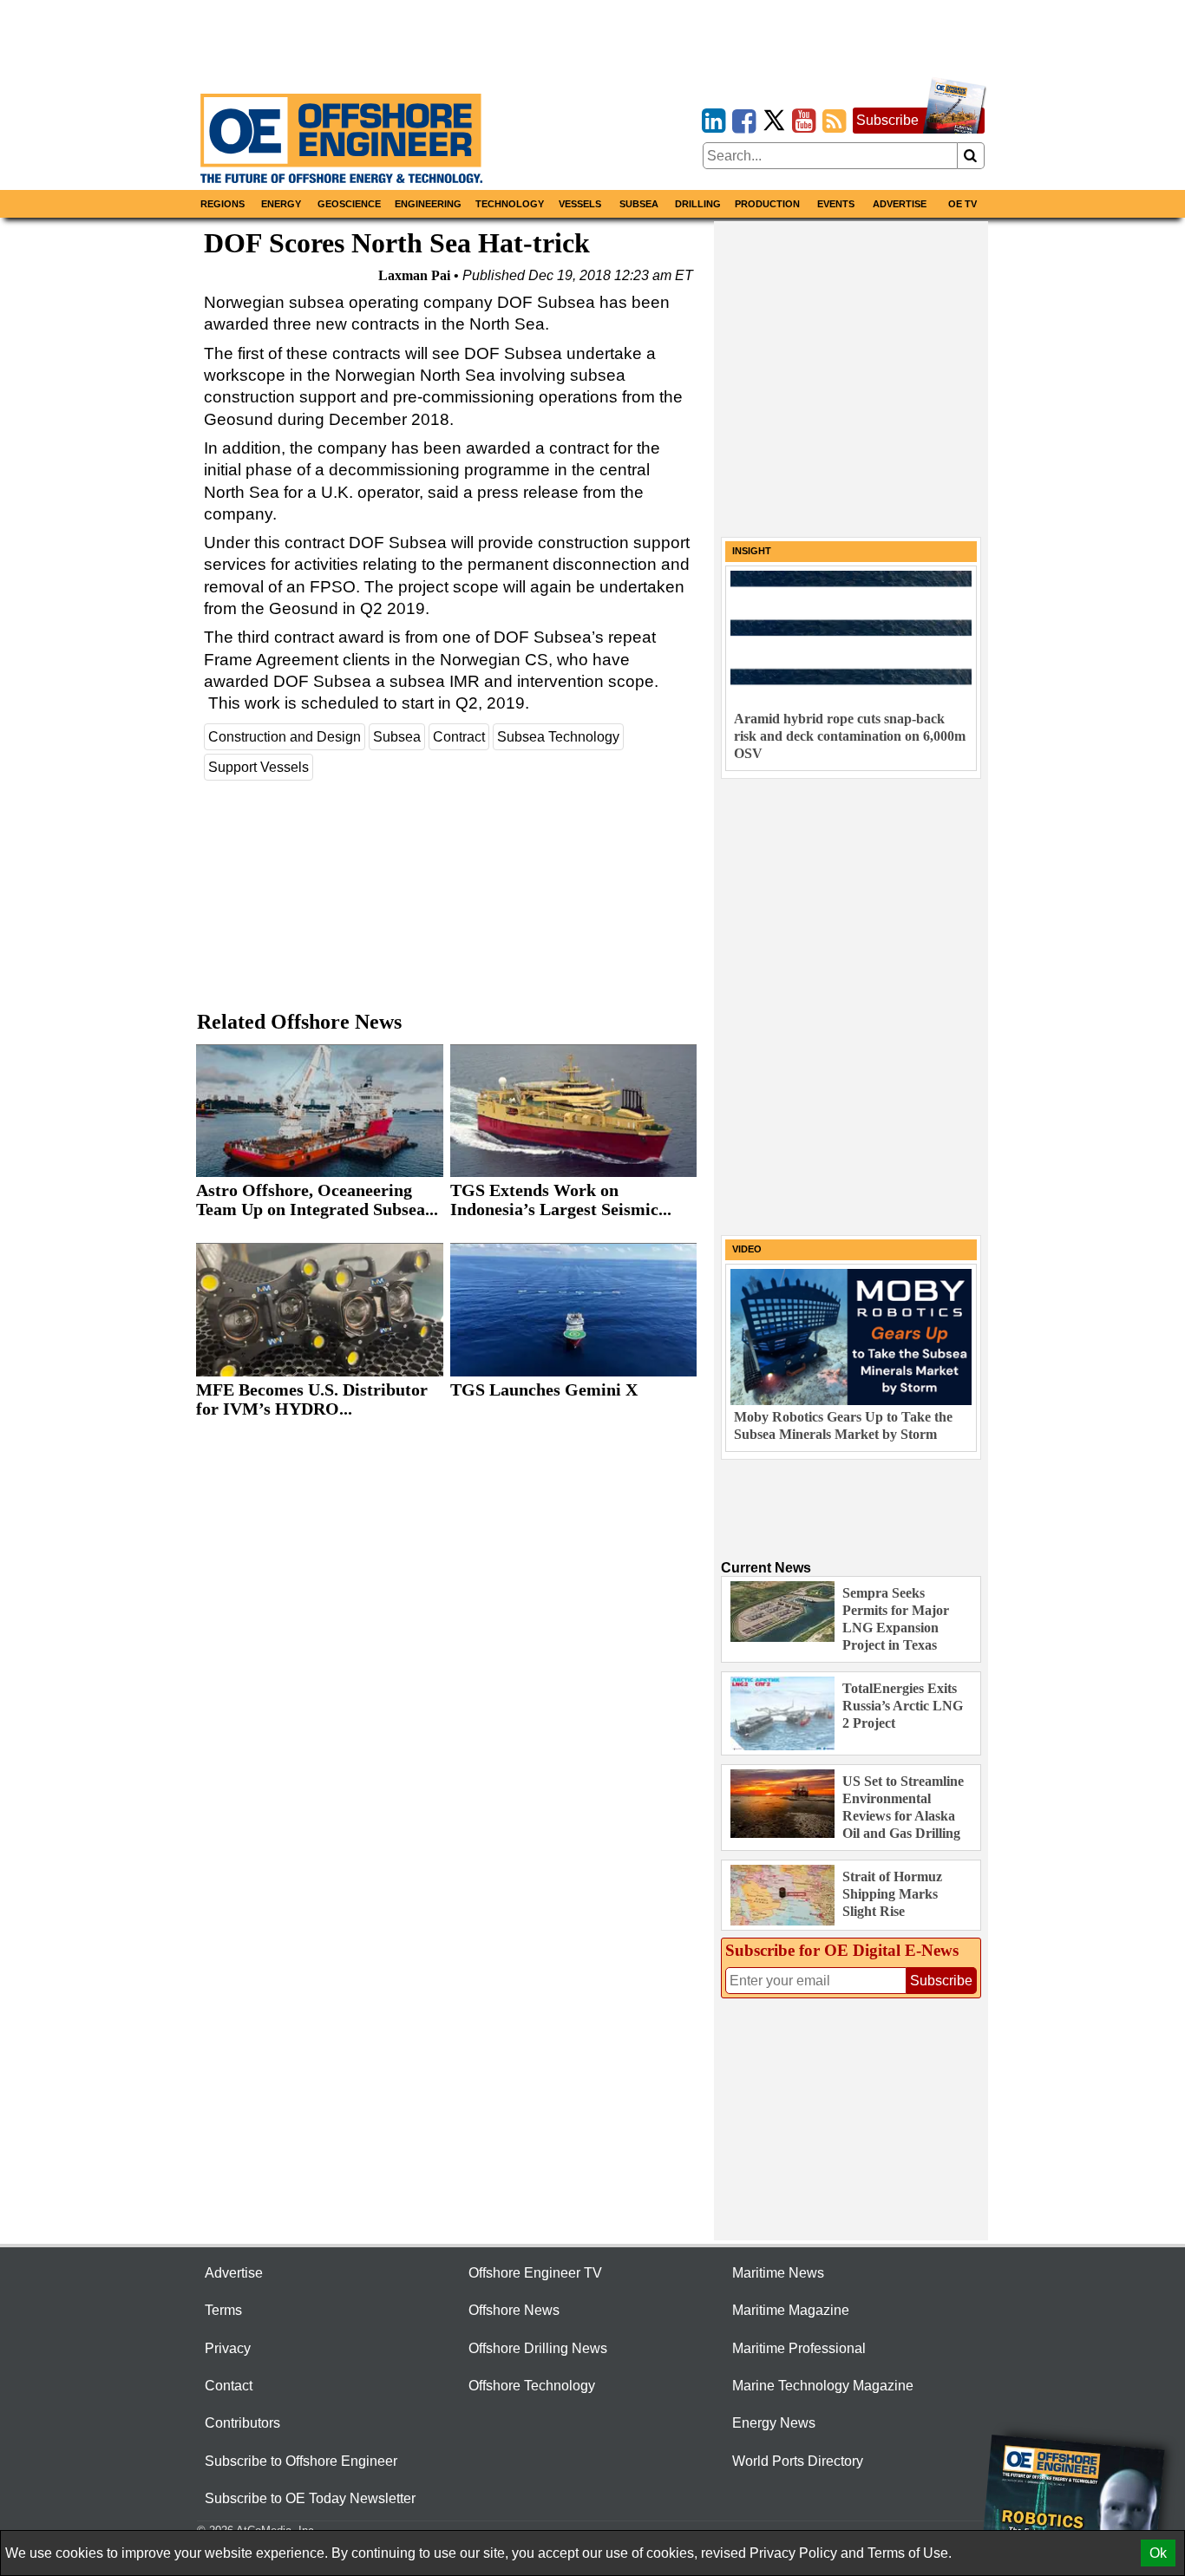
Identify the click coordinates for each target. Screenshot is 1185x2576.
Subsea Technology (558, 737)
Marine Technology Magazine (823, 2386)
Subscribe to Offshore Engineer (301, 2461)
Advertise (900, 204)
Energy (281, 204)
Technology (510, 204)
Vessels (580, 204)
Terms (223, 2310)
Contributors (242, 2423)
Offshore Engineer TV (535, 2273)
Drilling (698, 204)
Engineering (428, 204)
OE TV (962, 204)
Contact (229, 2386)
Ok (1158, 2553)
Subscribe (887, 120)
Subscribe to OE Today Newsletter (310, 2498)
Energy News (774, 2423)
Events (836, 204)
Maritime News (778, 2273)
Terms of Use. (910, 2553)
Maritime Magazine (791, 2310)
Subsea (639, 204)
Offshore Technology (532, 2386)
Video (747, 1249)
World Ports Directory (798, 2461)
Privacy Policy (793, 2553)
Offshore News (514, 2310)
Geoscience (349, 204)
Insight (752, 551)
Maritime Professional (799, 2348)
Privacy (228, 2348)
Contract (459, 737)
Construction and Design (285, 737)
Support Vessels (259, 767)
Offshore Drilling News (538, 2348)
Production (767, 204)
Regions (223, 204)
